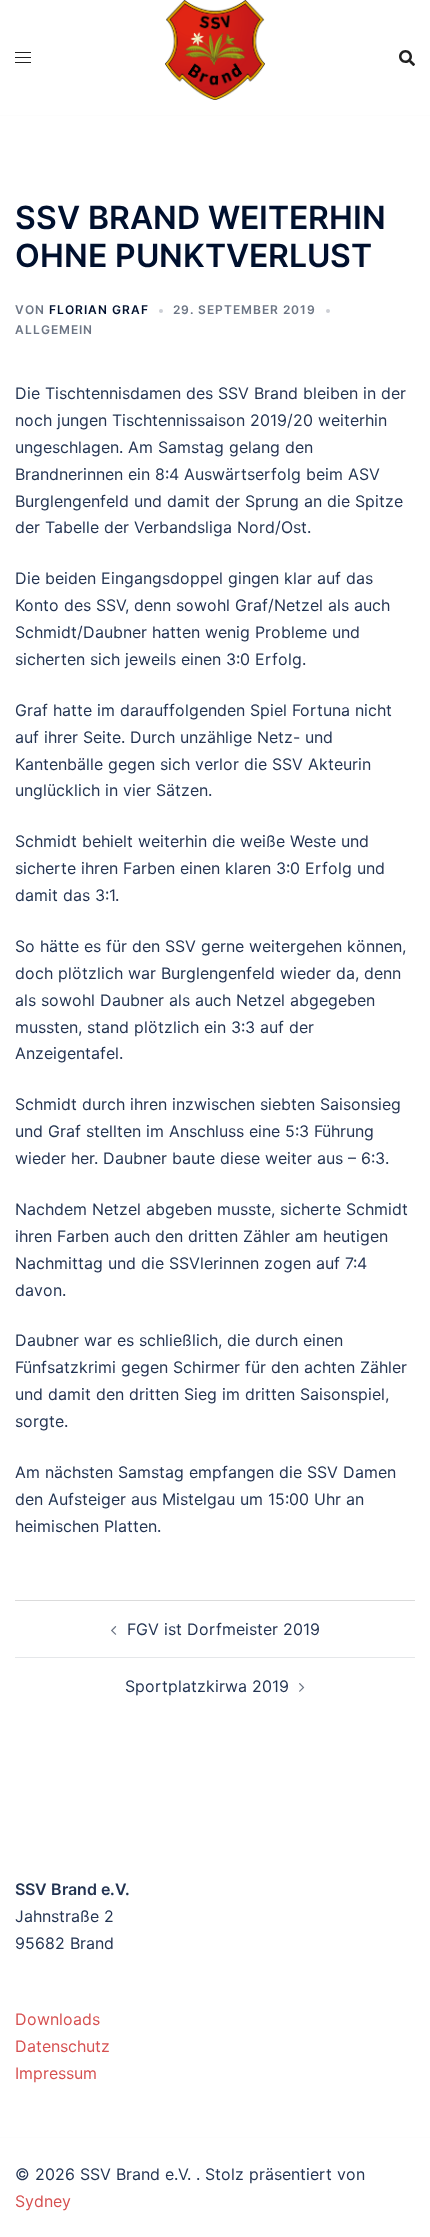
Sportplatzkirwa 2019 (207, 1686)
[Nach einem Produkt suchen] (407, 58)
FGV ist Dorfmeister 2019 (223, 1629)
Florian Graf (99, 309)
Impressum (56, 2073)
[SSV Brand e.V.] (215, 56)
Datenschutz (62, 2046)
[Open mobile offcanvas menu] (23, 57)
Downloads (57, 2019)
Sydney (43, 2201)
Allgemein (54, 329)
